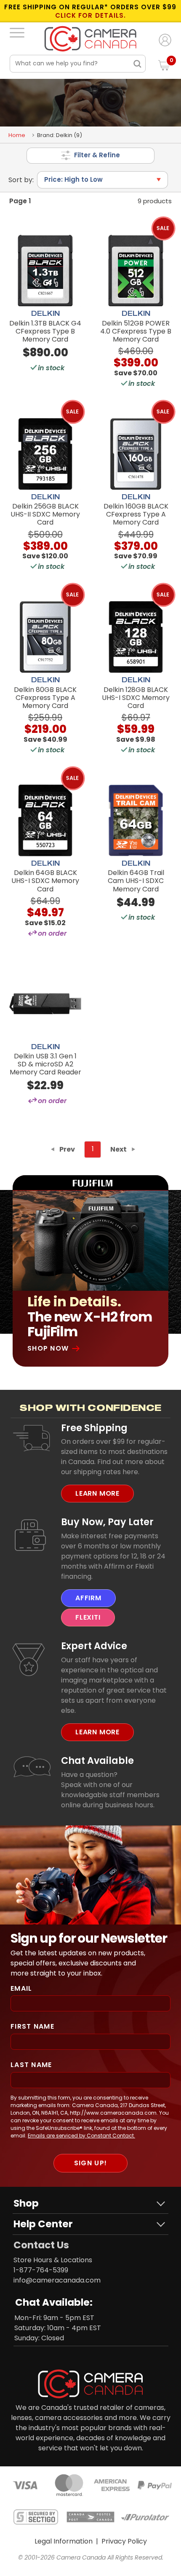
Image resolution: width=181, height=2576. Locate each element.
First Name (32, 2026)
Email (21, 1988)
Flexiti (88, 1617)
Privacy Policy (124, 2541)
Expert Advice (94, 1646)
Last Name (31, 2065)
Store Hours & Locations (53, 2260)
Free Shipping (94, 1428)
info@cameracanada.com (57, 2280)
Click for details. (90, 16)
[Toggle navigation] (17, 32)
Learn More (97, 1493)
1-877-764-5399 (41, 2270)
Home (17, 135)
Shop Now (48, 1348)
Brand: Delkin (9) (60, 135)
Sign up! (90, 2163)
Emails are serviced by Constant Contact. (81, 2136)
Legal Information (64, 2541)
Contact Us (41, 2245)
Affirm (88, 1598)
